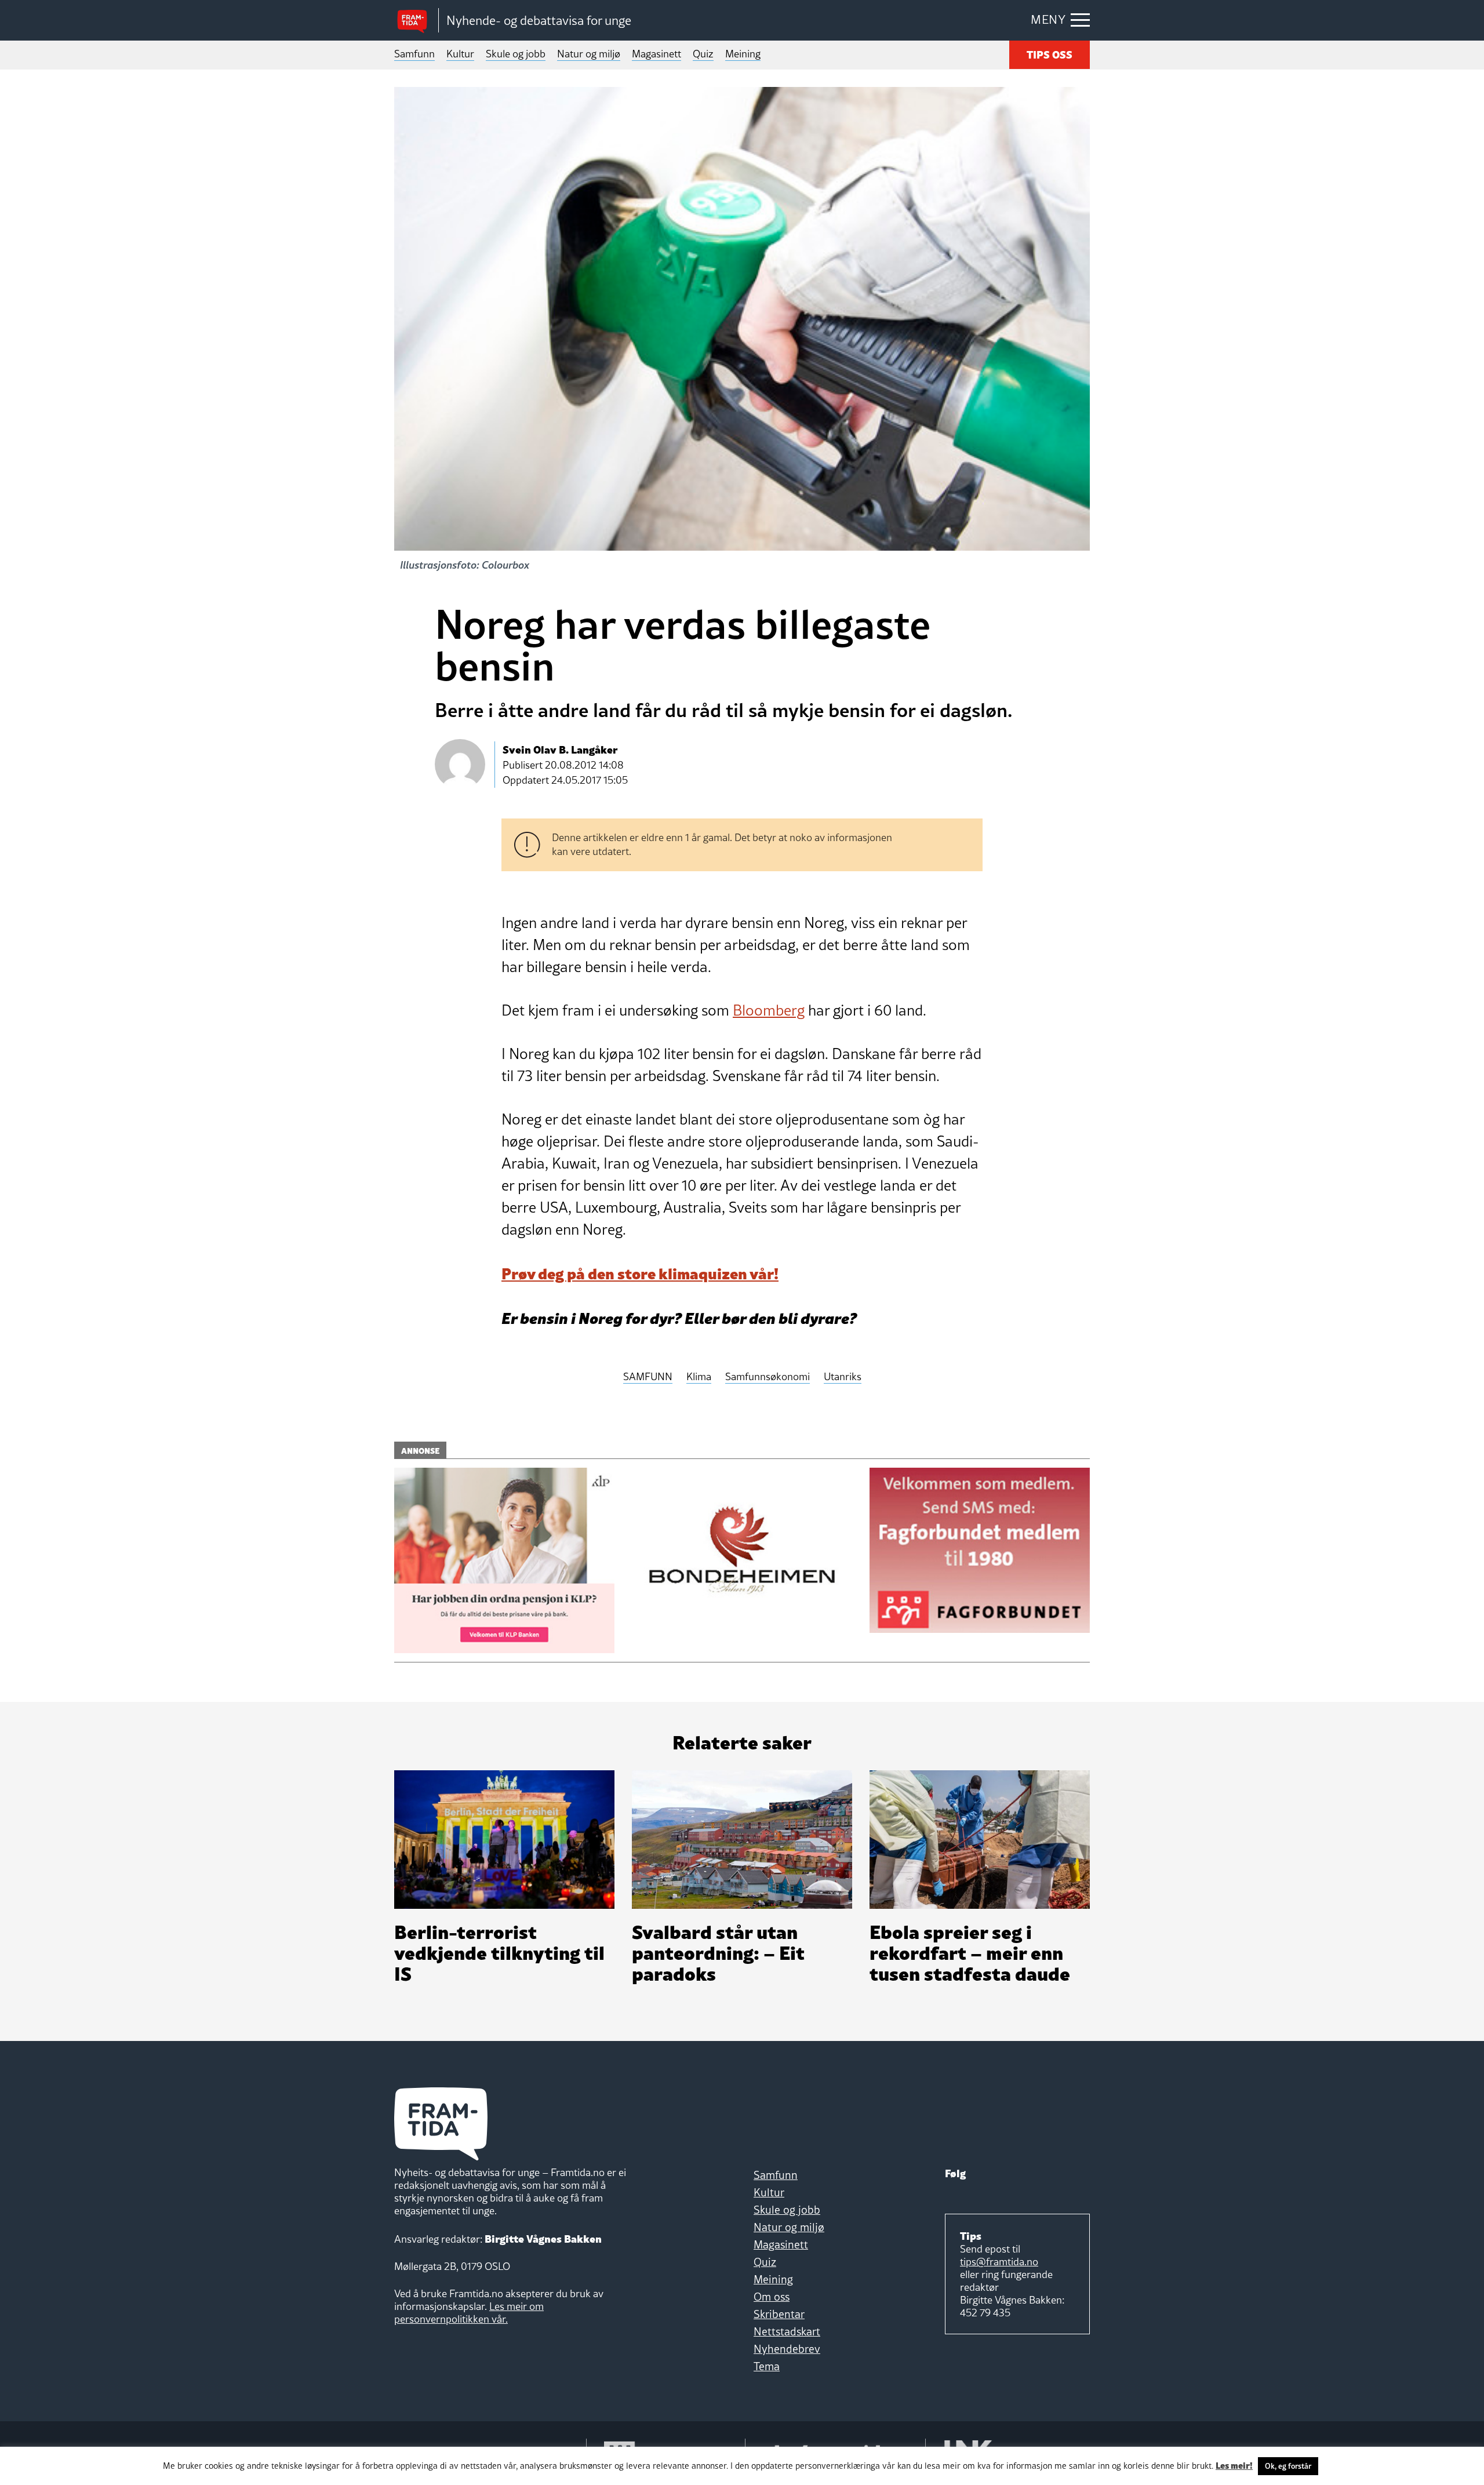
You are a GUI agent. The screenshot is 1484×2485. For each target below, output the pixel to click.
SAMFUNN (648, 1377)
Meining (743, 54)
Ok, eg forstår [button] (1288, 2466)
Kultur (460, 54)
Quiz (703, 54)
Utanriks (843, 1377)
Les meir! (1234, 2465)
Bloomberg (769, 1010)
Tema (767, 2366)
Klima (699, 1377)
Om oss (772, 2297)
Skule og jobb (516, 54)
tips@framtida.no (999, 2262)
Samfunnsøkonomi (768, 1377)
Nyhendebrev (787, 2349)
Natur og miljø (589, 54)
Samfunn (414, 54)
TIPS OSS (1050, 54)
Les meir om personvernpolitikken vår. (469, 2313)
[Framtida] (416, 21)
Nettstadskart (787, 2331)
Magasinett (656, 54)
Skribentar (779, 2314)
